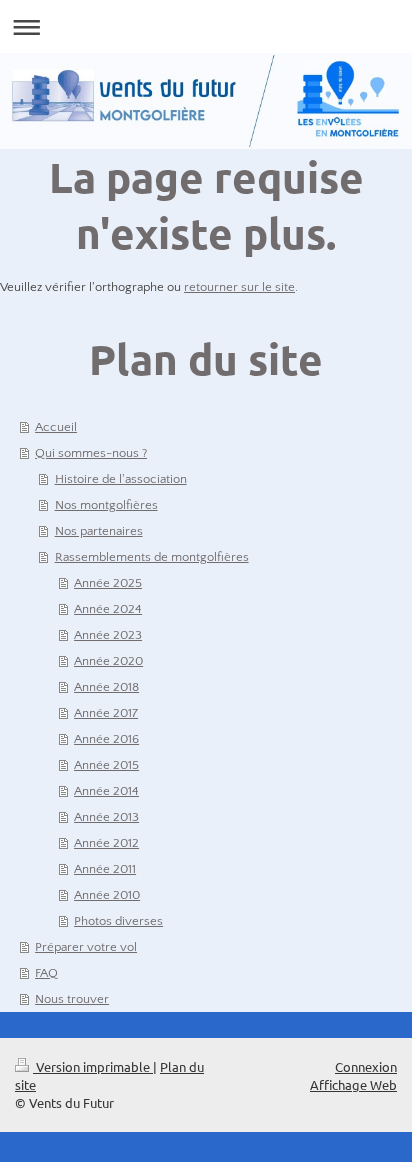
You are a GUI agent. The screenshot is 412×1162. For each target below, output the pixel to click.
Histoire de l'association (121, 479)
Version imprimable (93, 1066)
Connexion (366, 1066)
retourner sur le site (239, 287)
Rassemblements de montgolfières (152, 557)
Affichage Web (353, 1084)
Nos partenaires (99, 531)
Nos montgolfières (106, 505)
